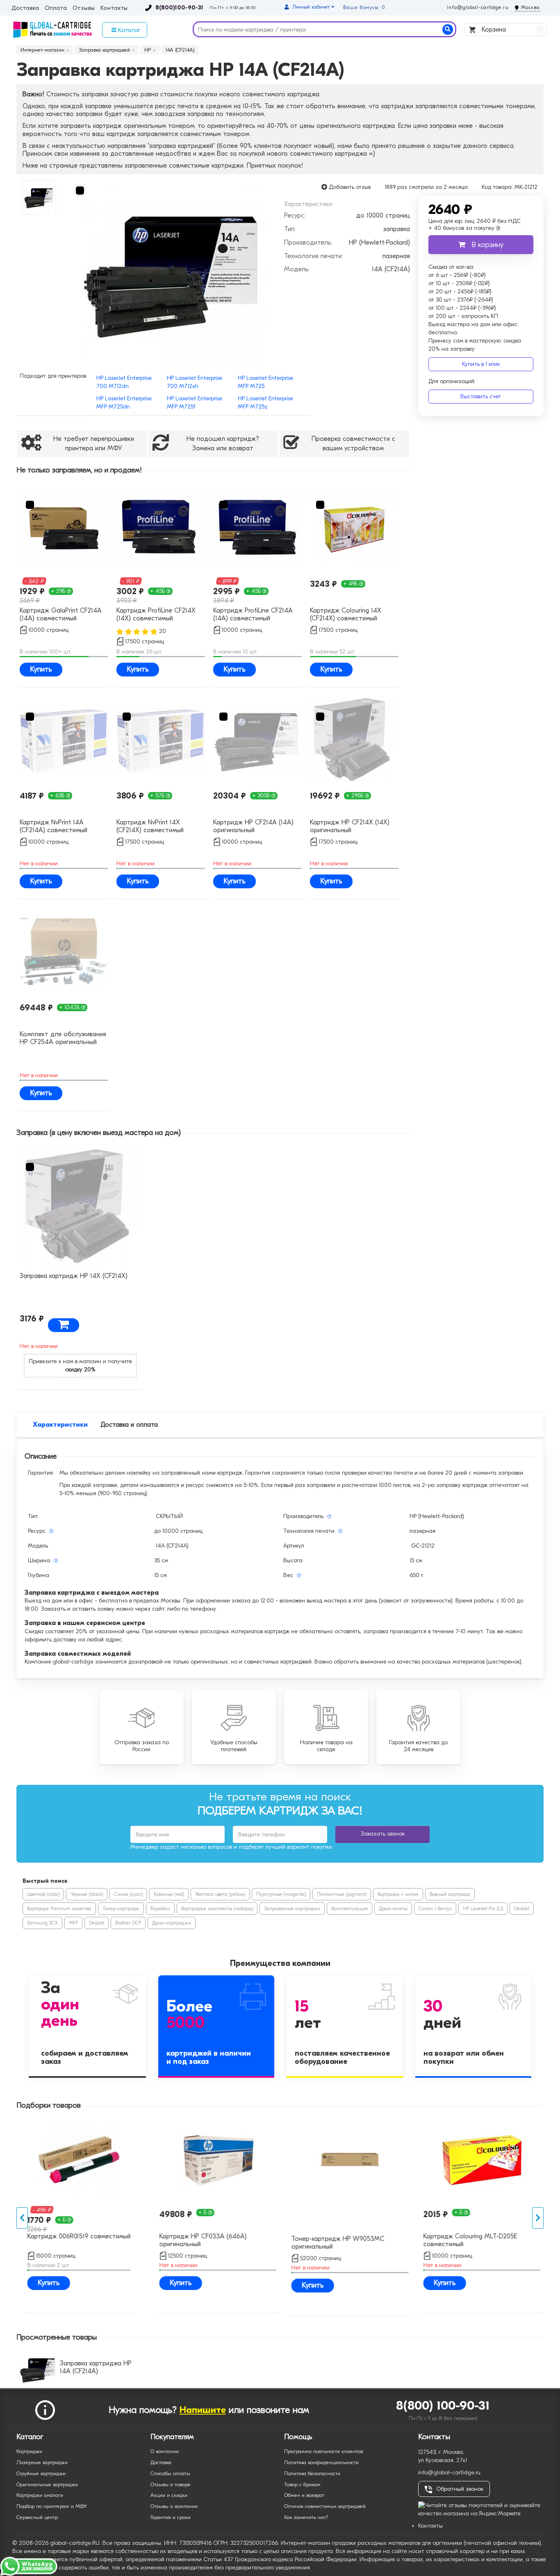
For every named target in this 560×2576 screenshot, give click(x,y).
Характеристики (60, 1425)
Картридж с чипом (398, 1894)
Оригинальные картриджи (47, 2484)
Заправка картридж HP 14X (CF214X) (74, 1276)
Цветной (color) (43, 1894)
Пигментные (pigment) (342, 1894)
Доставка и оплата (129, 1425)
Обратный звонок (460, 2489)
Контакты (114, 8)
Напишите (203, 2410)
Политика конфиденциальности (321, 2462)
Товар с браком (302, 2484)
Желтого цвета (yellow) (220, 1894)
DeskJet (522, 1909)
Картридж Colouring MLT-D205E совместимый (467, 2240)
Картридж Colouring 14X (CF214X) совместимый (346, 614)
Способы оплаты (170, 2473)
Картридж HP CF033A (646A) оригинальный (199, 2240)
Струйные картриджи (41, 2473)
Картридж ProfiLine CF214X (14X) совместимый (156, 614)
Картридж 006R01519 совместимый (75, 2236)
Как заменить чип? (306, 2517)
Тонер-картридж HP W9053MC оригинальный (334, 2243)
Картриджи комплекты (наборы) (217, 1909)
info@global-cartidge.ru (478, 7)
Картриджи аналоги (40, 2495)
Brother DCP (128, 1923)
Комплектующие (349, 1909)
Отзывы (84, 8)
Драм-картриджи (172, 1923)
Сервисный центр (37, 2517)
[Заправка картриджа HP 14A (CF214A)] (173, 272)
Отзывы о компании (174, 2506)
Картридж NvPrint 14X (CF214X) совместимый (150, 826)
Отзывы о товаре (171, 2484)
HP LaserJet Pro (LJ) (483, 1909)
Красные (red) (169, 1894)
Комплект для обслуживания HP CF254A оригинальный (63, 1038)
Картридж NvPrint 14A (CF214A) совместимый (53, 826)
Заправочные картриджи (292, 1909)
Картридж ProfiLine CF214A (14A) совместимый (253, 614)
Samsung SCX (42, 1923)
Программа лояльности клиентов (323, 2451)
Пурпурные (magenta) (281, 1894)
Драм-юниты (393, 1909)
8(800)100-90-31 (179, 8)
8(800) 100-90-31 (443, 2406)
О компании (165, 2451)
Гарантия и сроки (171, 2517)
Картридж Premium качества (59, 1909)
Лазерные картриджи (42, 2462)
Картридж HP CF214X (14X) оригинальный (350, 826)
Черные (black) (87, 1894)
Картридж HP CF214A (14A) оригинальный (253, 826)
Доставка (25, 8)
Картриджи (29, 2451)
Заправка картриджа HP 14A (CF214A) (96, 2367)
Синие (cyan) (128, 1894)
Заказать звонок (383, 1834)
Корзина (511, 30)
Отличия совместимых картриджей (325, 2506)
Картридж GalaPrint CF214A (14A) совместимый (61, 614)
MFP (73, 1923)
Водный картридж (450, 1894)
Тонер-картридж (121, 1909)
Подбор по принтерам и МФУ (52, 2506)
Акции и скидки (169, 2495)
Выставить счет (481, 396)
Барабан (160, 1909)
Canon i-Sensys (435, 1909)
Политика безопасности (312, 2473)
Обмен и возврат (304, 2495)
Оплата (56, 8)
